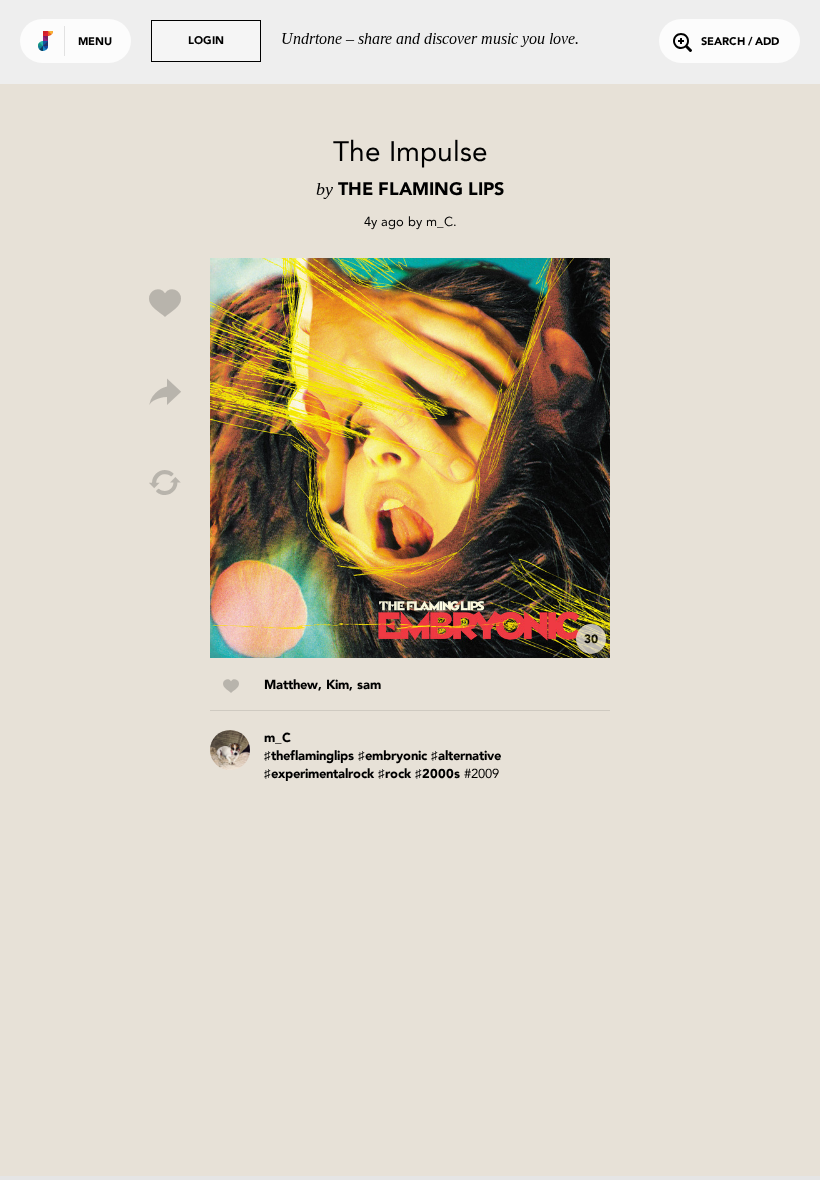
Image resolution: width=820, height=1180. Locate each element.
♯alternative (466, 756)
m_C (439, 221)
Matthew (291, 685)
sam (369, 685)
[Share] (165, 393)
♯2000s (437, 774)
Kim (337, 685)
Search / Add (740, 42)
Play (410, 458)
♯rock (394, 774)
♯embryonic (392, 756)
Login (206, 41)
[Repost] (165, 483)
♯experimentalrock (319, 774)
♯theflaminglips (309, 756)
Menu (95, 42)
